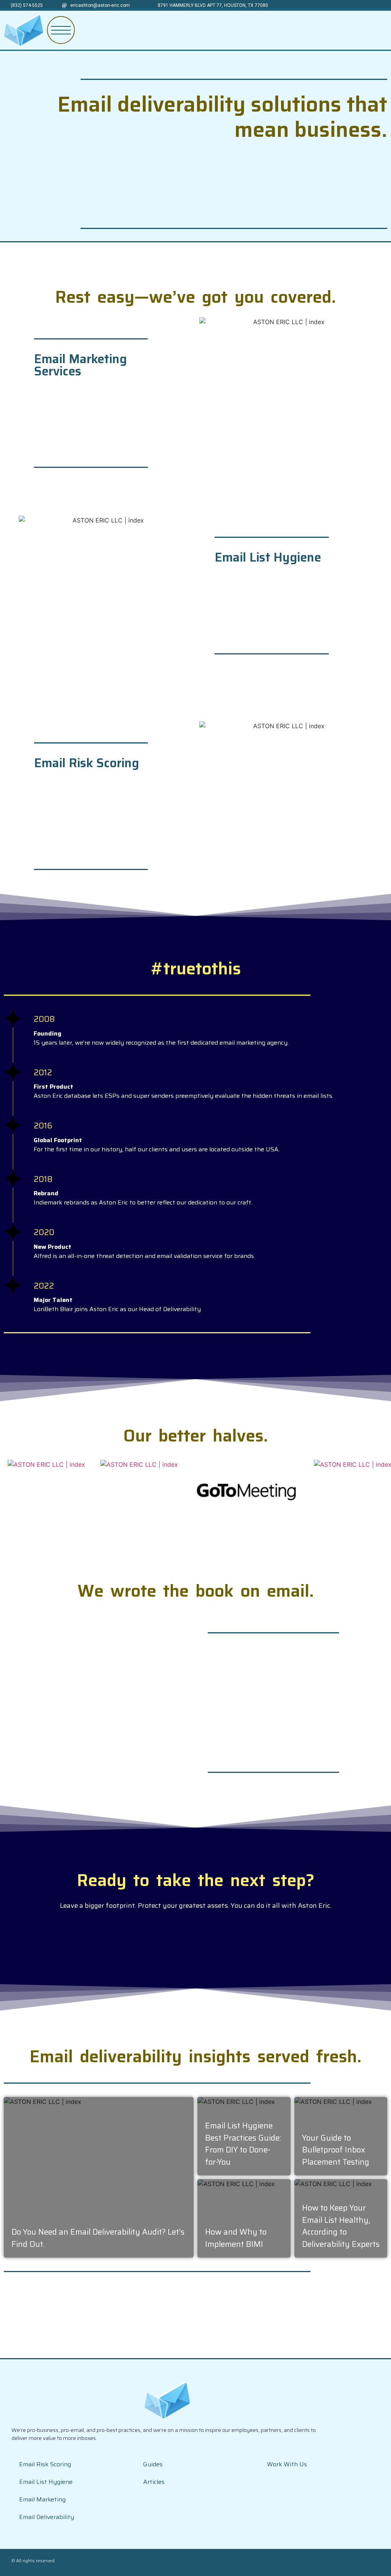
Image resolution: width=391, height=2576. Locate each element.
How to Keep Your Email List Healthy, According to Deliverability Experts (341, 2226)
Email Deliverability (47, 2517)
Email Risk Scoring (45, 2464)
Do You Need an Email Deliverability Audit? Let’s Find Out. (98, 2238)
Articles (154, 2482)
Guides (153, 2464)
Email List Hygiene (46, 2482)
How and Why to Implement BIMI (236, 2238)
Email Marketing (42, 2499)
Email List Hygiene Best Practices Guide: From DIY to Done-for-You (243, 2144)
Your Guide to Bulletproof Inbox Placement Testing (336, 2150)
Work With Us (287, 2464)
